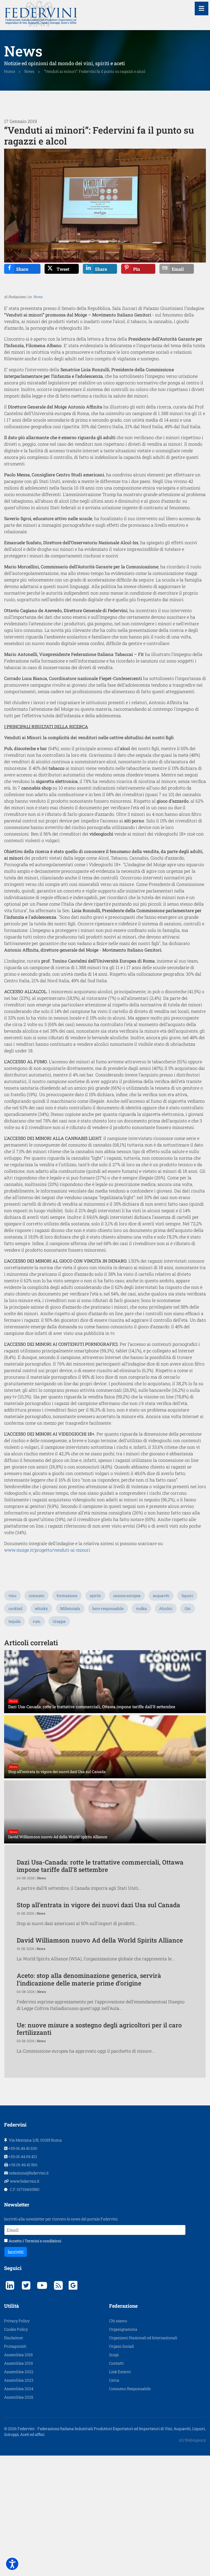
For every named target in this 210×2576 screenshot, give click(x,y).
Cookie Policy (16, 2329)
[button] (12, 2564)
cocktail (15, 1608)
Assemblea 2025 (19, 2397)
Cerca (114, 2380)
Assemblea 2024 (19, 2389)
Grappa (59, 1621)
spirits (95, 1596)
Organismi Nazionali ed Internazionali (143, 2338)
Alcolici (166, 1608)
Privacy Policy (17, 2321)
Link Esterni (120, 2372)
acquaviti (161, 1596)
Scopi (114, 2355)
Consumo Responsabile (130, 2389)
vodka (141, 1608)
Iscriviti (16, 2252)
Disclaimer (14, 2338)
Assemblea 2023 (19, 2380)
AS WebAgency (192, 2440)
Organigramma (123, 2329)
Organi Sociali (122, 2346)
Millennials (70, 1608)
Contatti (116, 2363)
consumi (37, 1596)
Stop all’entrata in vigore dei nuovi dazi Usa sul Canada (98, 1905)
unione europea (127, 1596)
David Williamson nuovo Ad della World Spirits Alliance (100, 1940)
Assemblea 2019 (18, 2363)
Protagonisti (15, 2346)
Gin (188, 1608)
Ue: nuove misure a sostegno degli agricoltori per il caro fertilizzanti (99, 2029)
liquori (187, 1596)
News (38, 297)
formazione (67, 1596)
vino (12, 1596)
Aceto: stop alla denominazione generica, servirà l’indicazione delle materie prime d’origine (89, 1979)
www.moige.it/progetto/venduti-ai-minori (47, 1550)
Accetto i (34, 2241)
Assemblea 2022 (19, 2372)
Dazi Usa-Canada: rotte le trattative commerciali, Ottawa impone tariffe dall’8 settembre (100, 1866)
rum (37, 1621)
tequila (14, 1621)
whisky (41, 1608)
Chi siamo (118, 2321)
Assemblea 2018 (18, 2355)
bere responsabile (108, 1608)
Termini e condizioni (43, 2241)
